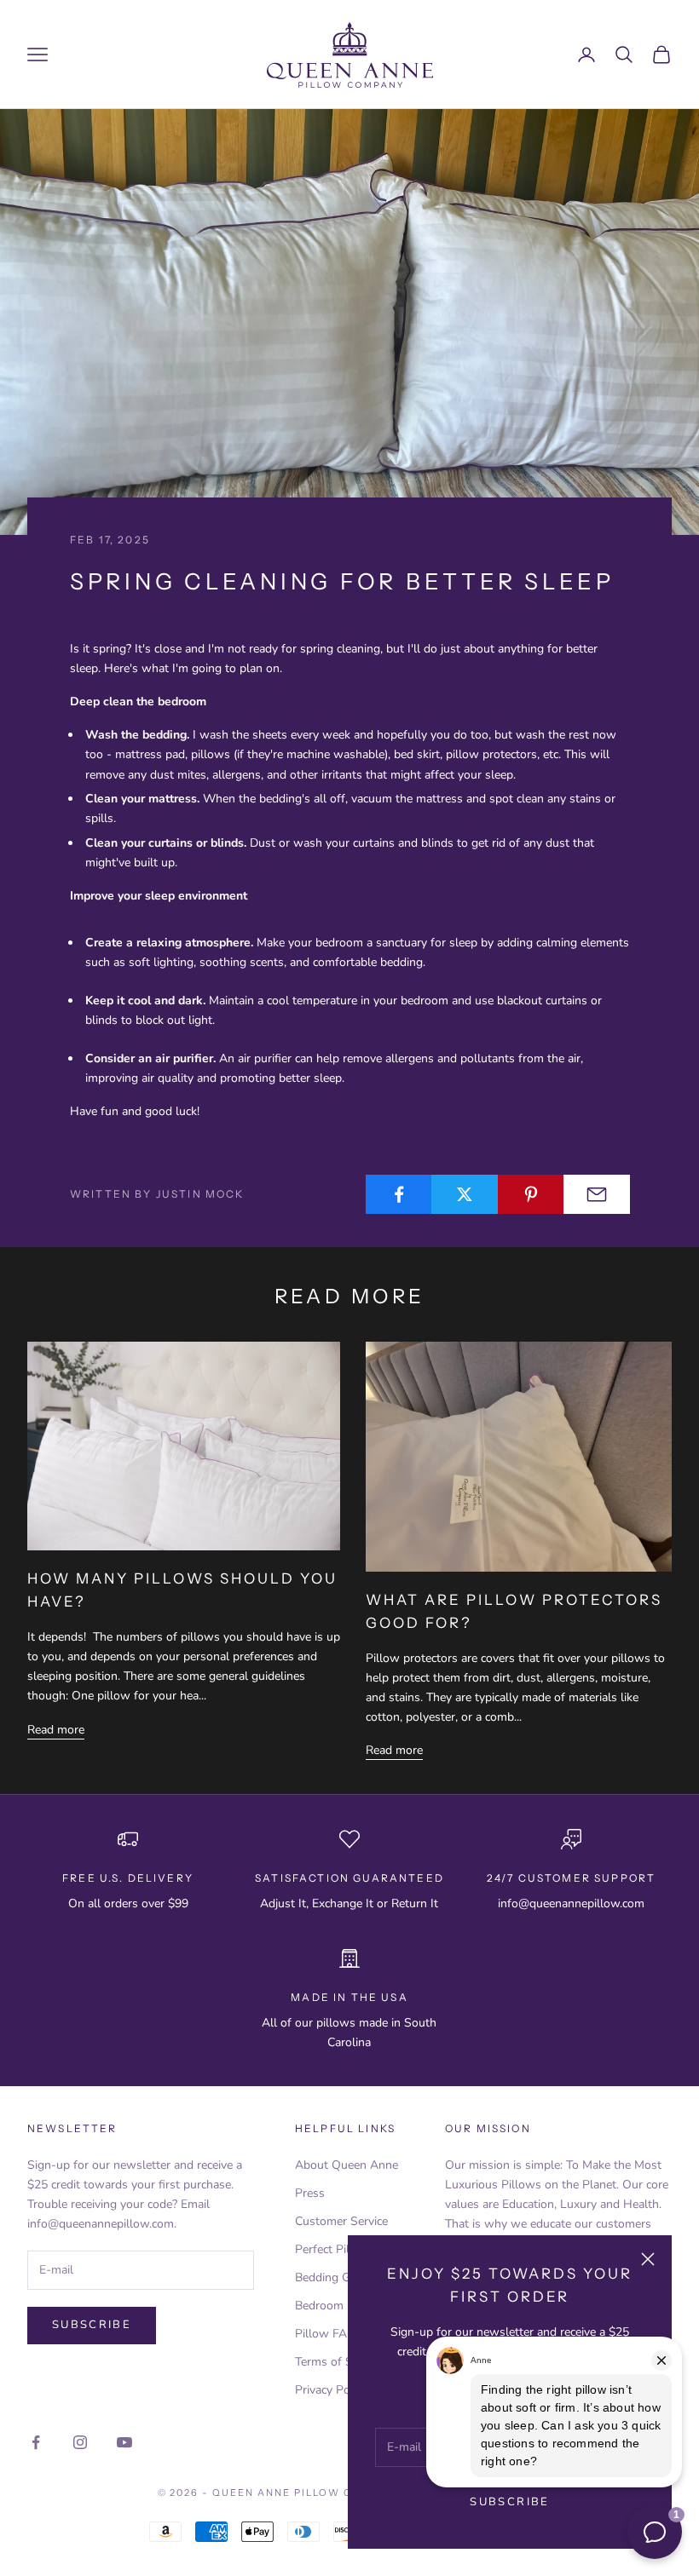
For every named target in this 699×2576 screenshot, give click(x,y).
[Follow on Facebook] (36, 2442)
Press (310, 2193)
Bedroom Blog (333, 2306)
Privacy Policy (331, 2390)
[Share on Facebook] (399, 1194)
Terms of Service (339, 2362)
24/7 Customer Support (571, 1878)
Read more (56, 1730)
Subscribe (509, 2502)
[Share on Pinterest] (531, 1194)
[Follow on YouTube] (124, 2442)
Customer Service (341, 2221)
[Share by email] (597, 1194)
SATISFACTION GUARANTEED (349, 1878)
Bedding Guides (337, 2277)
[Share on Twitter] (465, 1194)
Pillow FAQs (329, 2334)
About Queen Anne (347, 2165)
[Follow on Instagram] (80, 2442)
